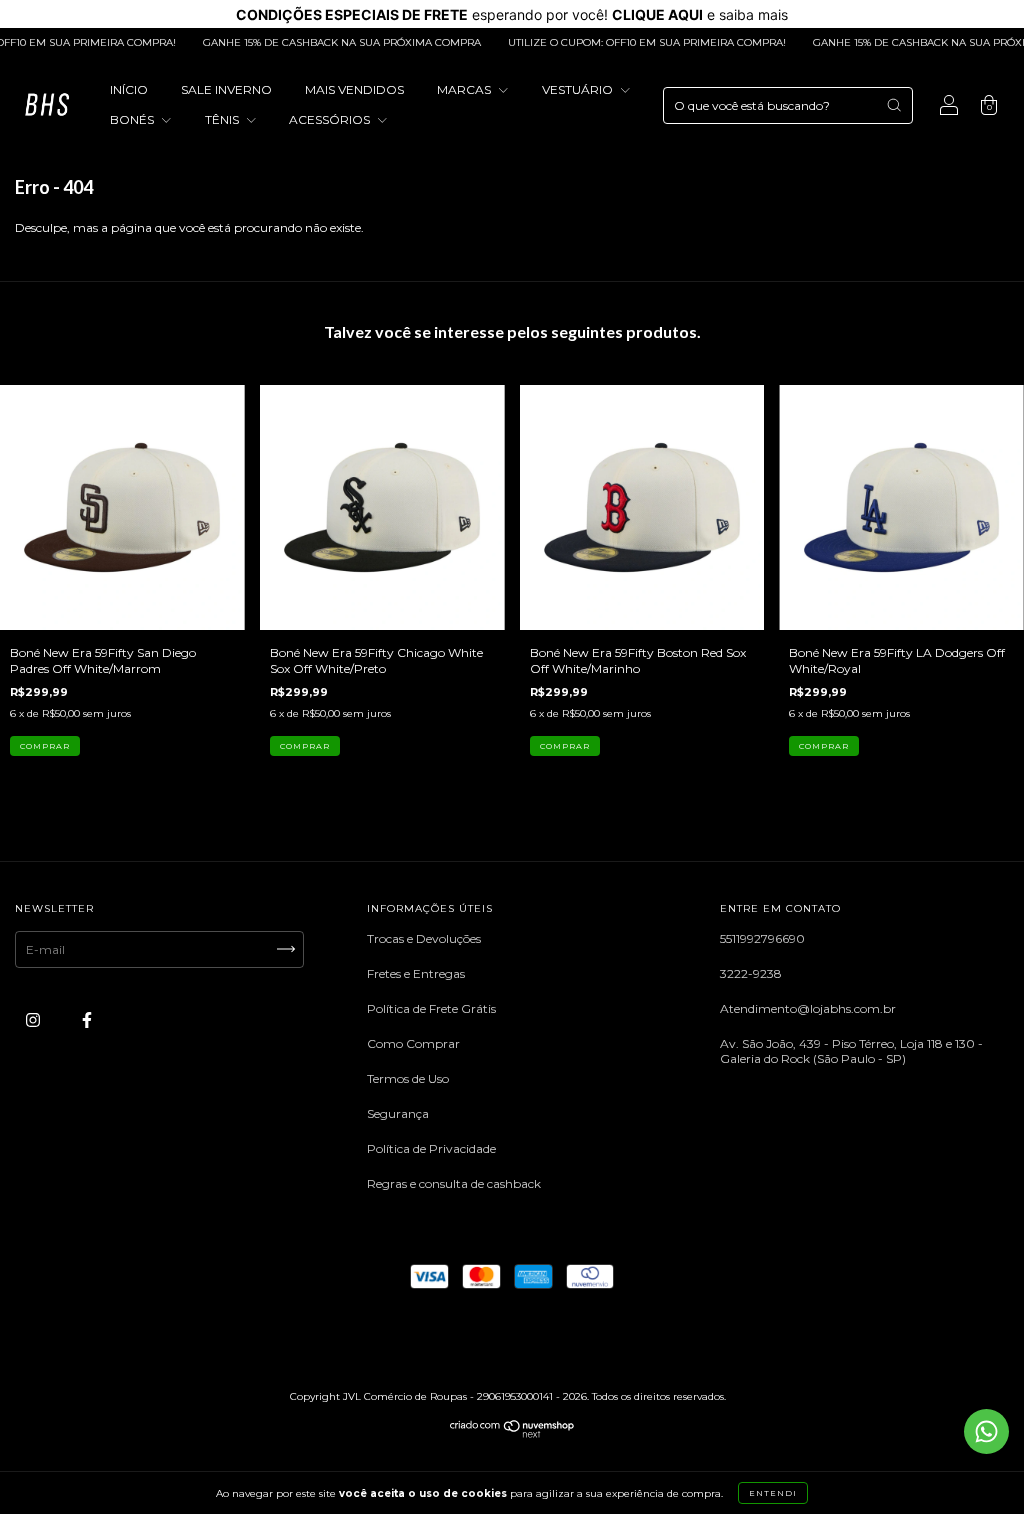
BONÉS (133, 119)
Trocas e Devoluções (424, 938)
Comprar (45, 746)
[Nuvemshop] (512, 1433)
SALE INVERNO (226, 89)
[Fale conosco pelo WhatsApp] (986, 1431)
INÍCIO (129, 89)
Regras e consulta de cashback (454, 1183)
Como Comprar (413, 1043)
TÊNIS (223, 119)
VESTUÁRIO (579, 89)
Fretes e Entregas (416, 973)
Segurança (398, 1113)
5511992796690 (762, 938)
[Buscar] (894, 105)
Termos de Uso (408, 1078)
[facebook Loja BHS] (87, 1019)
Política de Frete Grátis (431, 1008)
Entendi (773, 1493)
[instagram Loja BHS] (34, 1019)
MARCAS (465, 89)
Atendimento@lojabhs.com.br (808, 1008)
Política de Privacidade (431, 1148)
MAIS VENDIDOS (354, 89)
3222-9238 (751, 973)
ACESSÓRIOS (331, 119)
